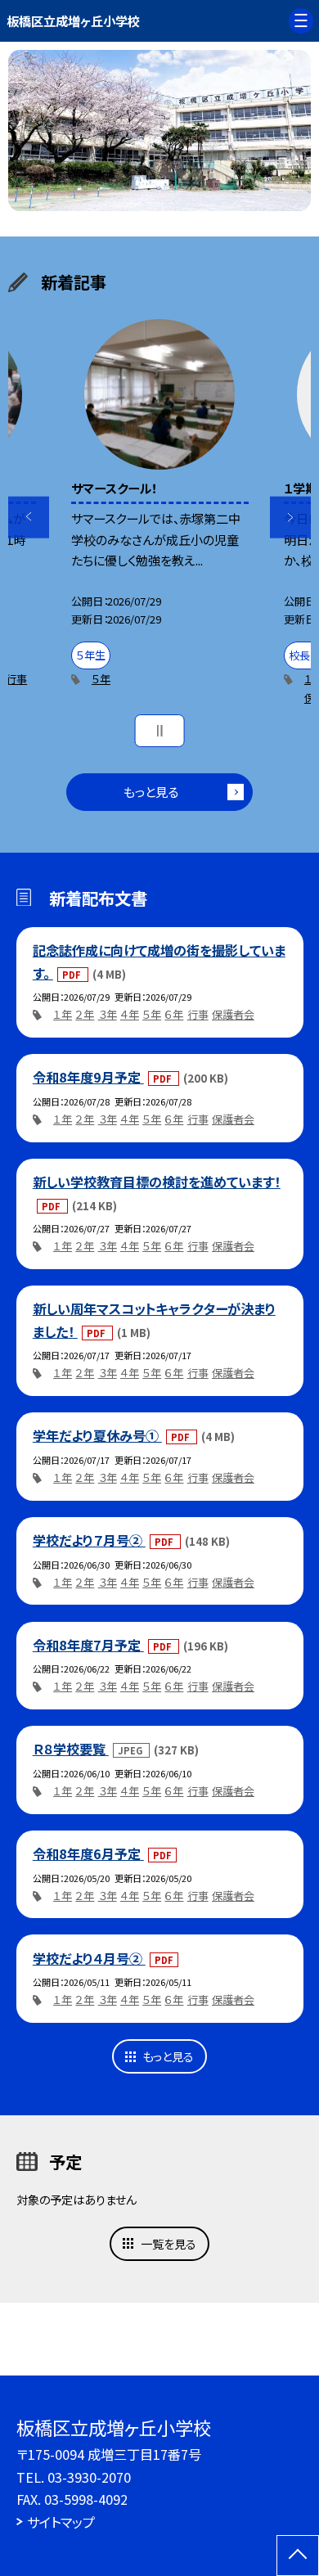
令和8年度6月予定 (88, 1853)
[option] (159, 131)
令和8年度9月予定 (88, 1077)
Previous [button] (29, 518)
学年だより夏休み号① (97, 1435)
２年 (85, 1014)
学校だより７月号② (89, 1540)
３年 (108, 1014)
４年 (130, 1014)
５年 (101, 679)
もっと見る (151, 791)
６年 (174, 1014)
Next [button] (291, 518)
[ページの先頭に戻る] (298, 2556)
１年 (63, 1014)
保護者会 (233, 1014)
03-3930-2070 (89, 2477)
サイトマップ (61, 2522)
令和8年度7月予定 (88, 1645)
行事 (16, 679)
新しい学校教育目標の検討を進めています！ (157, 1182)
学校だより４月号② (89, 1958)
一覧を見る (168, 2244)
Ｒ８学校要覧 (71, 1749)
